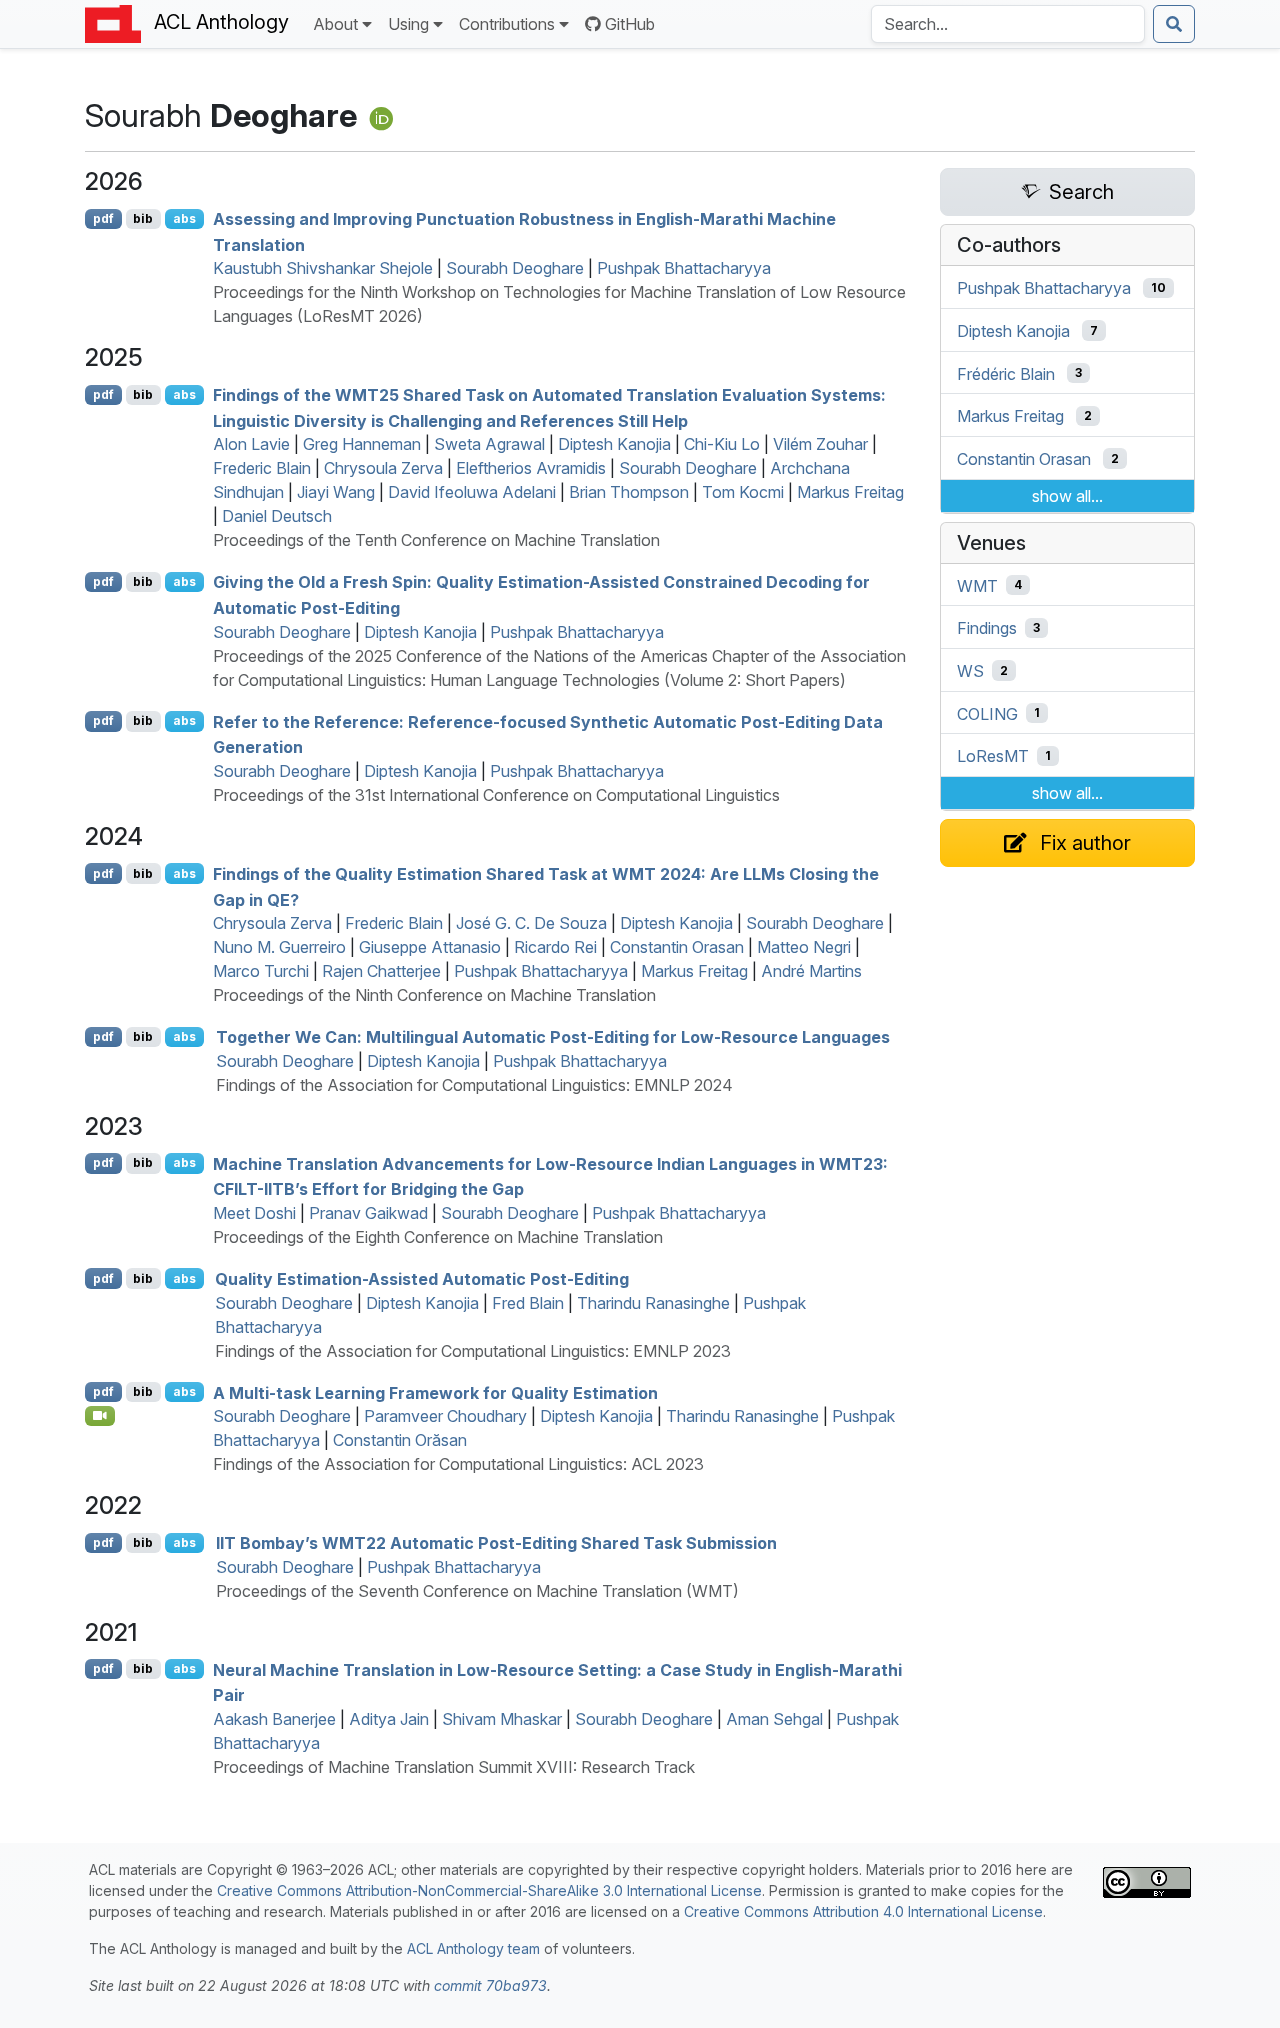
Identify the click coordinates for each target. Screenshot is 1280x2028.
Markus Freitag (850, 492)
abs (184, 218)
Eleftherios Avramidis (531, 468)
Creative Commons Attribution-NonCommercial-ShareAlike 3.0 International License (489, 1890)
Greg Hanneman (362, 444)
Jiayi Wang (336, 492)
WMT (977, 585)
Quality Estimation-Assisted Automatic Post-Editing (422, 1279)
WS (970, 671)
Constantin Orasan (677, 947)
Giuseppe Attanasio (430, 947)
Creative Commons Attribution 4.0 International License (863, 1911)
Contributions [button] (507, 24)
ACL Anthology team (473, 1948)
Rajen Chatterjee (381, 971)
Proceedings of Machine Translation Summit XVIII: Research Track (454, 1767)
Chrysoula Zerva (383, 468)
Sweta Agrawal (489, 444)
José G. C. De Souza (531, 923)
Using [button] (408, 24)
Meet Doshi (254, 1213)
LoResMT (993, 756)
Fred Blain (528, 1303)
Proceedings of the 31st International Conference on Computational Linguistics (496, 795)
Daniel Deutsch (277, 516)
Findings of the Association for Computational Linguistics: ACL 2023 (458, 1464)
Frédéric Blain (1006, 373)
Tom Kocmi (743, 492)
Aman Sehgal (774, 1719)
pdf (103, 218)
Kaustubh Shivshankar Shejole (323, 268)
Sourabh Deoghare (515, 268)
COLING (987, 713)
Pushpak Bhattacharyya (684, 268)
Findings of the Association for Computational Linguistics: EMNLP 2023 (473, 1351)
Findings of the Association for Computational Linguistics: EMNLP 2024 (474, 1085)
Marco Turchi (261, 971)
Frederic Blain (262, 468)
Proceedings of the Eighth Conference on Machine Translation (438, 1237)
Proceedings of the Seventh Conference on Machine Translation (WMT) (477, 1591)
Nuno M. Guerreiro (279, 947)
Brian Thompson (629, 492)
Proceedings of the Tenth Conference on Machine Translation (436, 540)
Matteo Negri (804, 947)
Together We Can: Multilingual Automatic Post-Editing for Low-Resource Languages (553, 1037)
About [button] (335, 24)
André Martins (811, 971)
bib (143, 218)
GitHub (630, 24)
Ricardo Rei (555, 947)
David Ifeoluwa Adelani (472, 492)
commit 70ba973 (490, 1985)
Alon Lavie (251, 444)
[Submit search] (1174, 24)
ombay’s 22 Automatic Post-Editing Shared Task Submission (496, 1543)
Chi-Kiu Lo (722, 444)
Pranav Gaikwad (368, 1213)
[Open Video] (100, 1416)
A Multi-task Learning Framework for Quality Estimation (435, 1392)
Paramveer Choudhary (445, 1416)
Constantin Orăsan (400, 1440)
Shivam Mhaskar (502, 1719)
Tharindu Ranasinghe (653, 1303)
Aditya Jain (389, 1719)
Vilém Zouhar (820, 444)
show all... (1067, 496)
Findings (987, 628)
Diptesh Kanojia (614, 444)
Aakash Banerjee (274, 1719)
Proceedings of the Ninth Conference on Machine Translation (434, 995)
